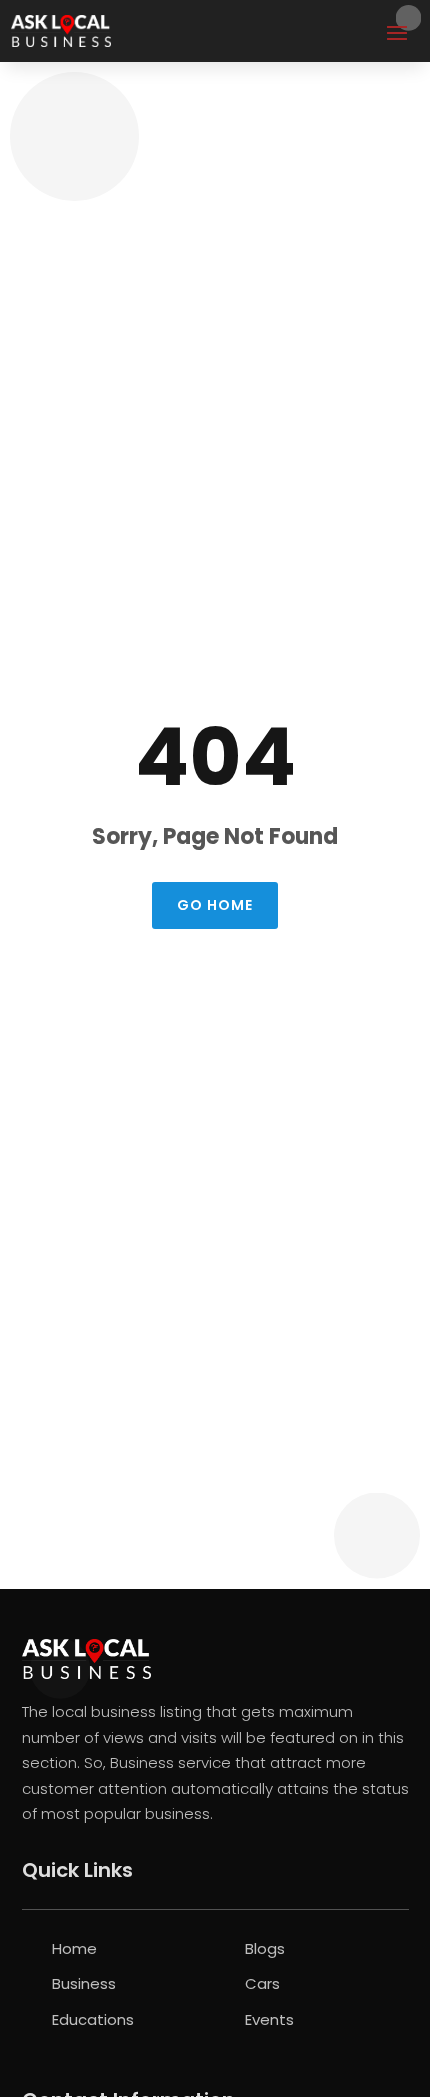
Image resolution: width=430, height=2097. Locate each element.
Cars (262, 1983)
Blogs (265, 1948)
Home (74, 1948)
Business (84, 1983)
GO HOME (215, 905)
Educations (93, 2019)
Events (269, 2019)
